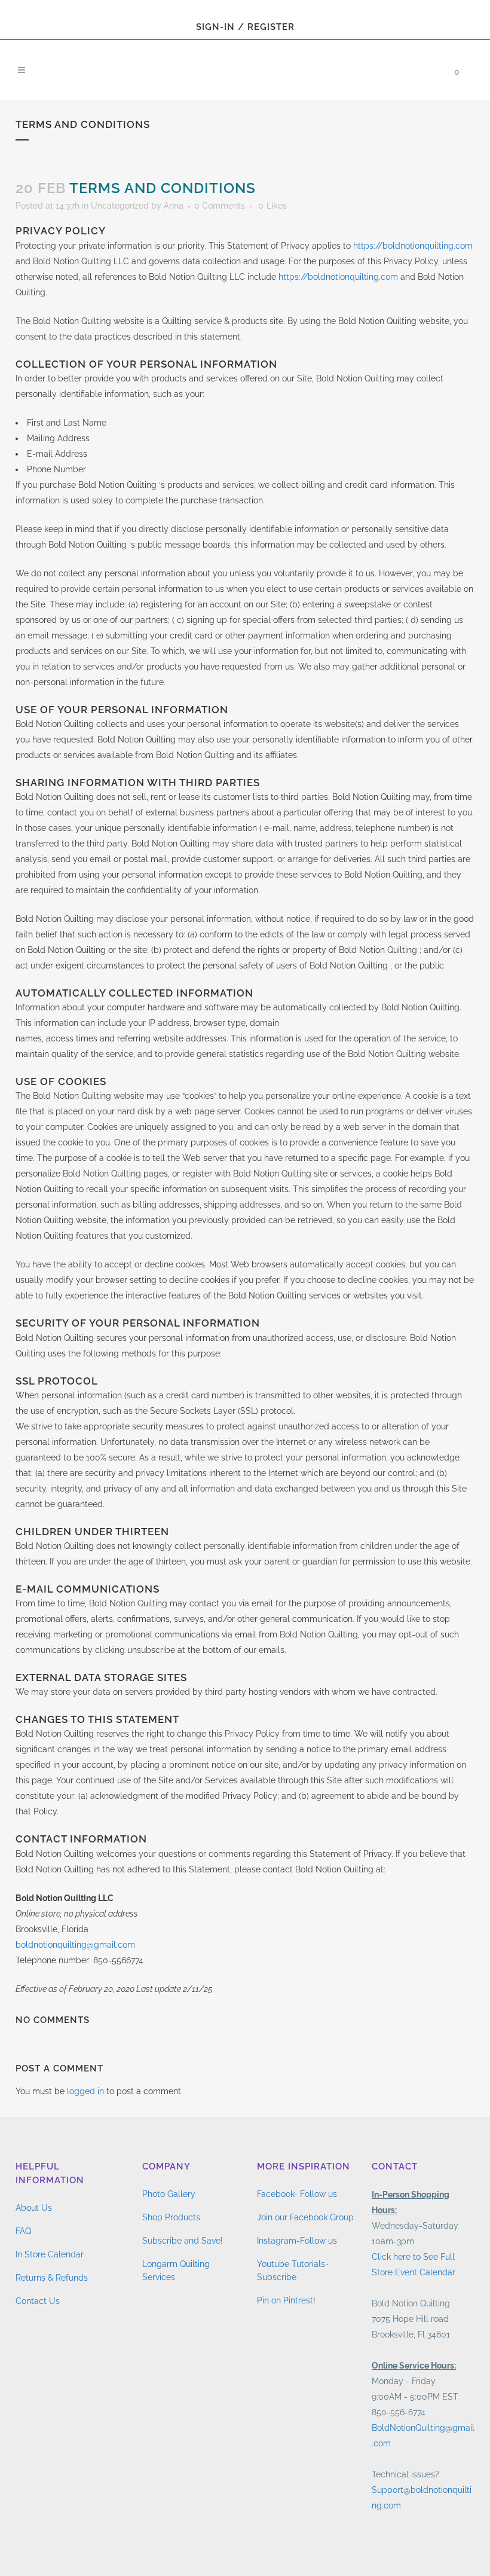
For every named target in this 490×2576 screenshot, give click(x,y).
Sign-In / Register (245, 27)
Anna (174, 206)
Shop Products (171, 2217)
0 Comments (220, 206)
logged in (85, 2091)
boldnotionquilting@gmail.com (75, 1945)
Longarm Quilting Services (176, 2271)
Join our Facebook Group (305, 2217)
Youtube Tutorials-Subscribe (293, 2271)
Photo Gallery (169, 2194)
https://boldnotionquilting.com (413, 246)
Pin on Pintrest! (286, 2300)
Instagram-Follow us (297, 2241)
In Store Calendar (50, 2254)
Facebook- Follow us (297, 2194)
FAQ (23, 2231)
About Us (34, 2208)
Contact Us (38, 2301)
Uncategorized (120, 206)
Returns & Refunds (52, 2278)
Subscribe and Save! (183, 2241)
